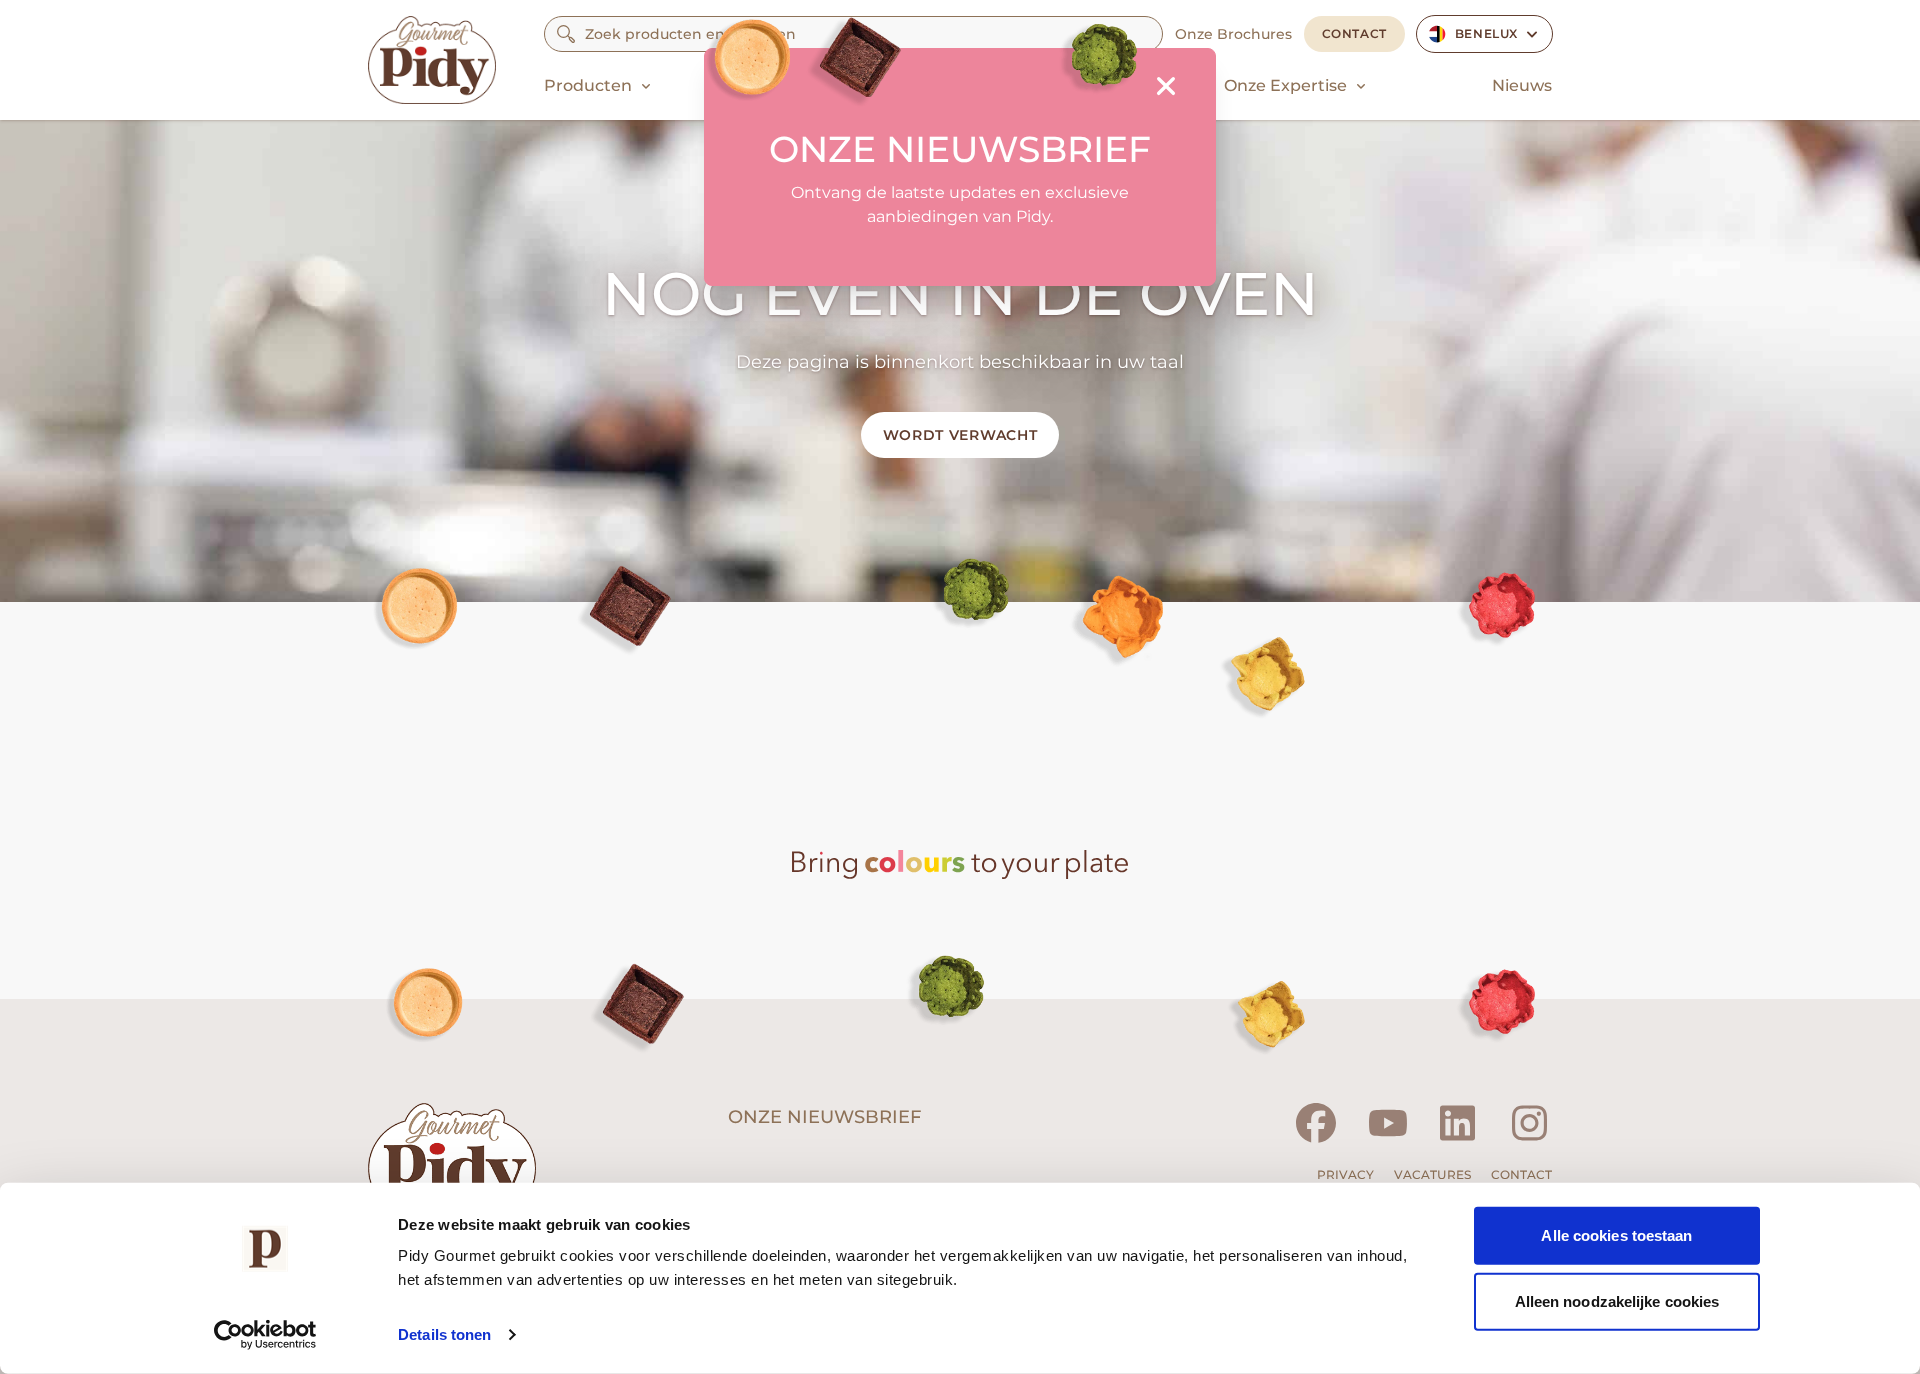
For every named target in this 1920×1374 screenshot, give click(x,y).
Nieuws (1522, 85)
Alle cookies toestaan (1616, 1235)
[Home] (432, 60)
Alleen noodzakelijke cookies (1617, 1300)
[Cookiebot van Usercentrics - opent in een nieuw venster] (265, 1335)
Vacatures (1432, 1174)
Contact (1354, 33)
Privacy (1345, 1174)
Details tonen (444, 1334)
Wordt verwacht (960, 435)
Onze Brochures (1233, 34)
